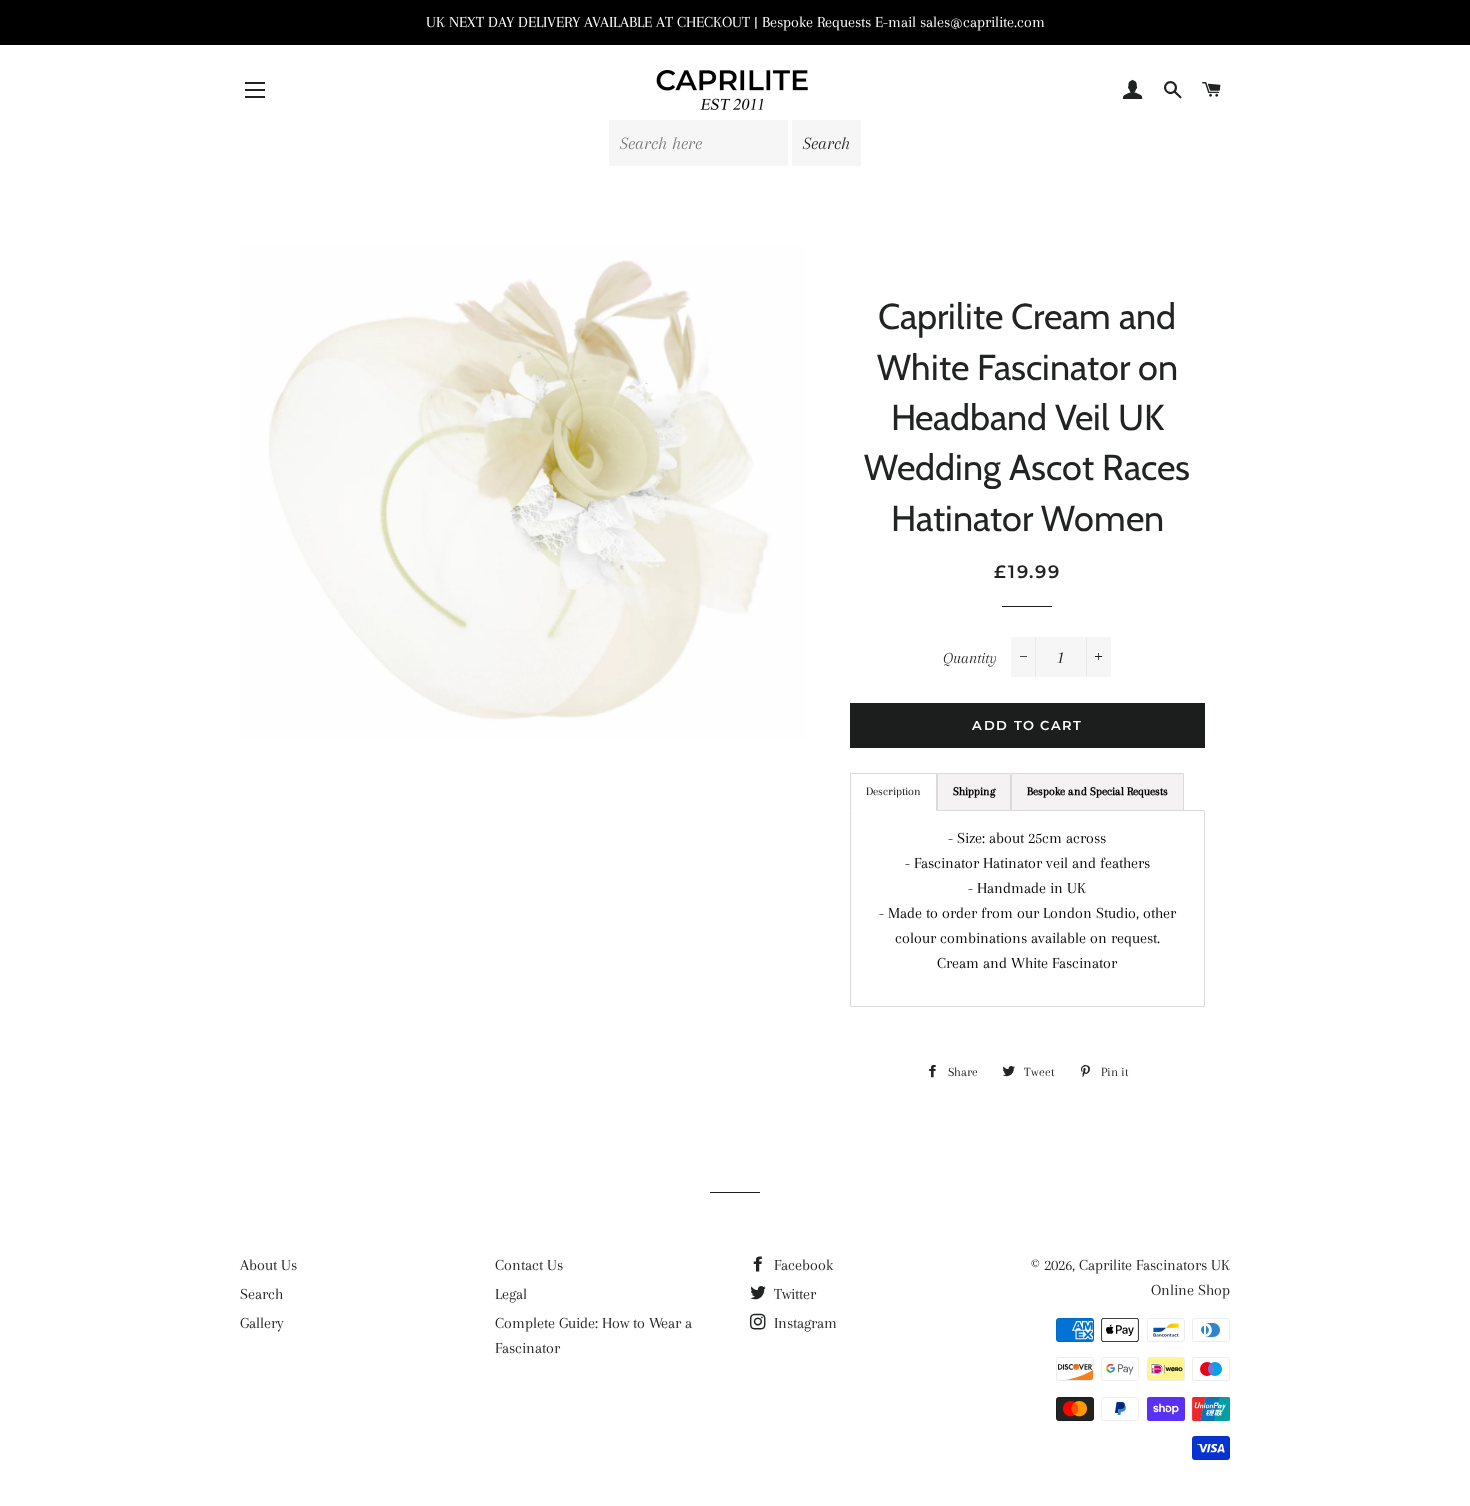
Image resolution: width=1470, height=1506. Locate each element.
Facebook (801, 1265)
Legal (511, 1294)
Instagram (803, 1323)
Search (261, 1294)
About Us (268, 1265)
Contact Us (529, 1265)
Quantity (970, 658)
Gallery (262, 1323)
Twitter (793, 1294)
